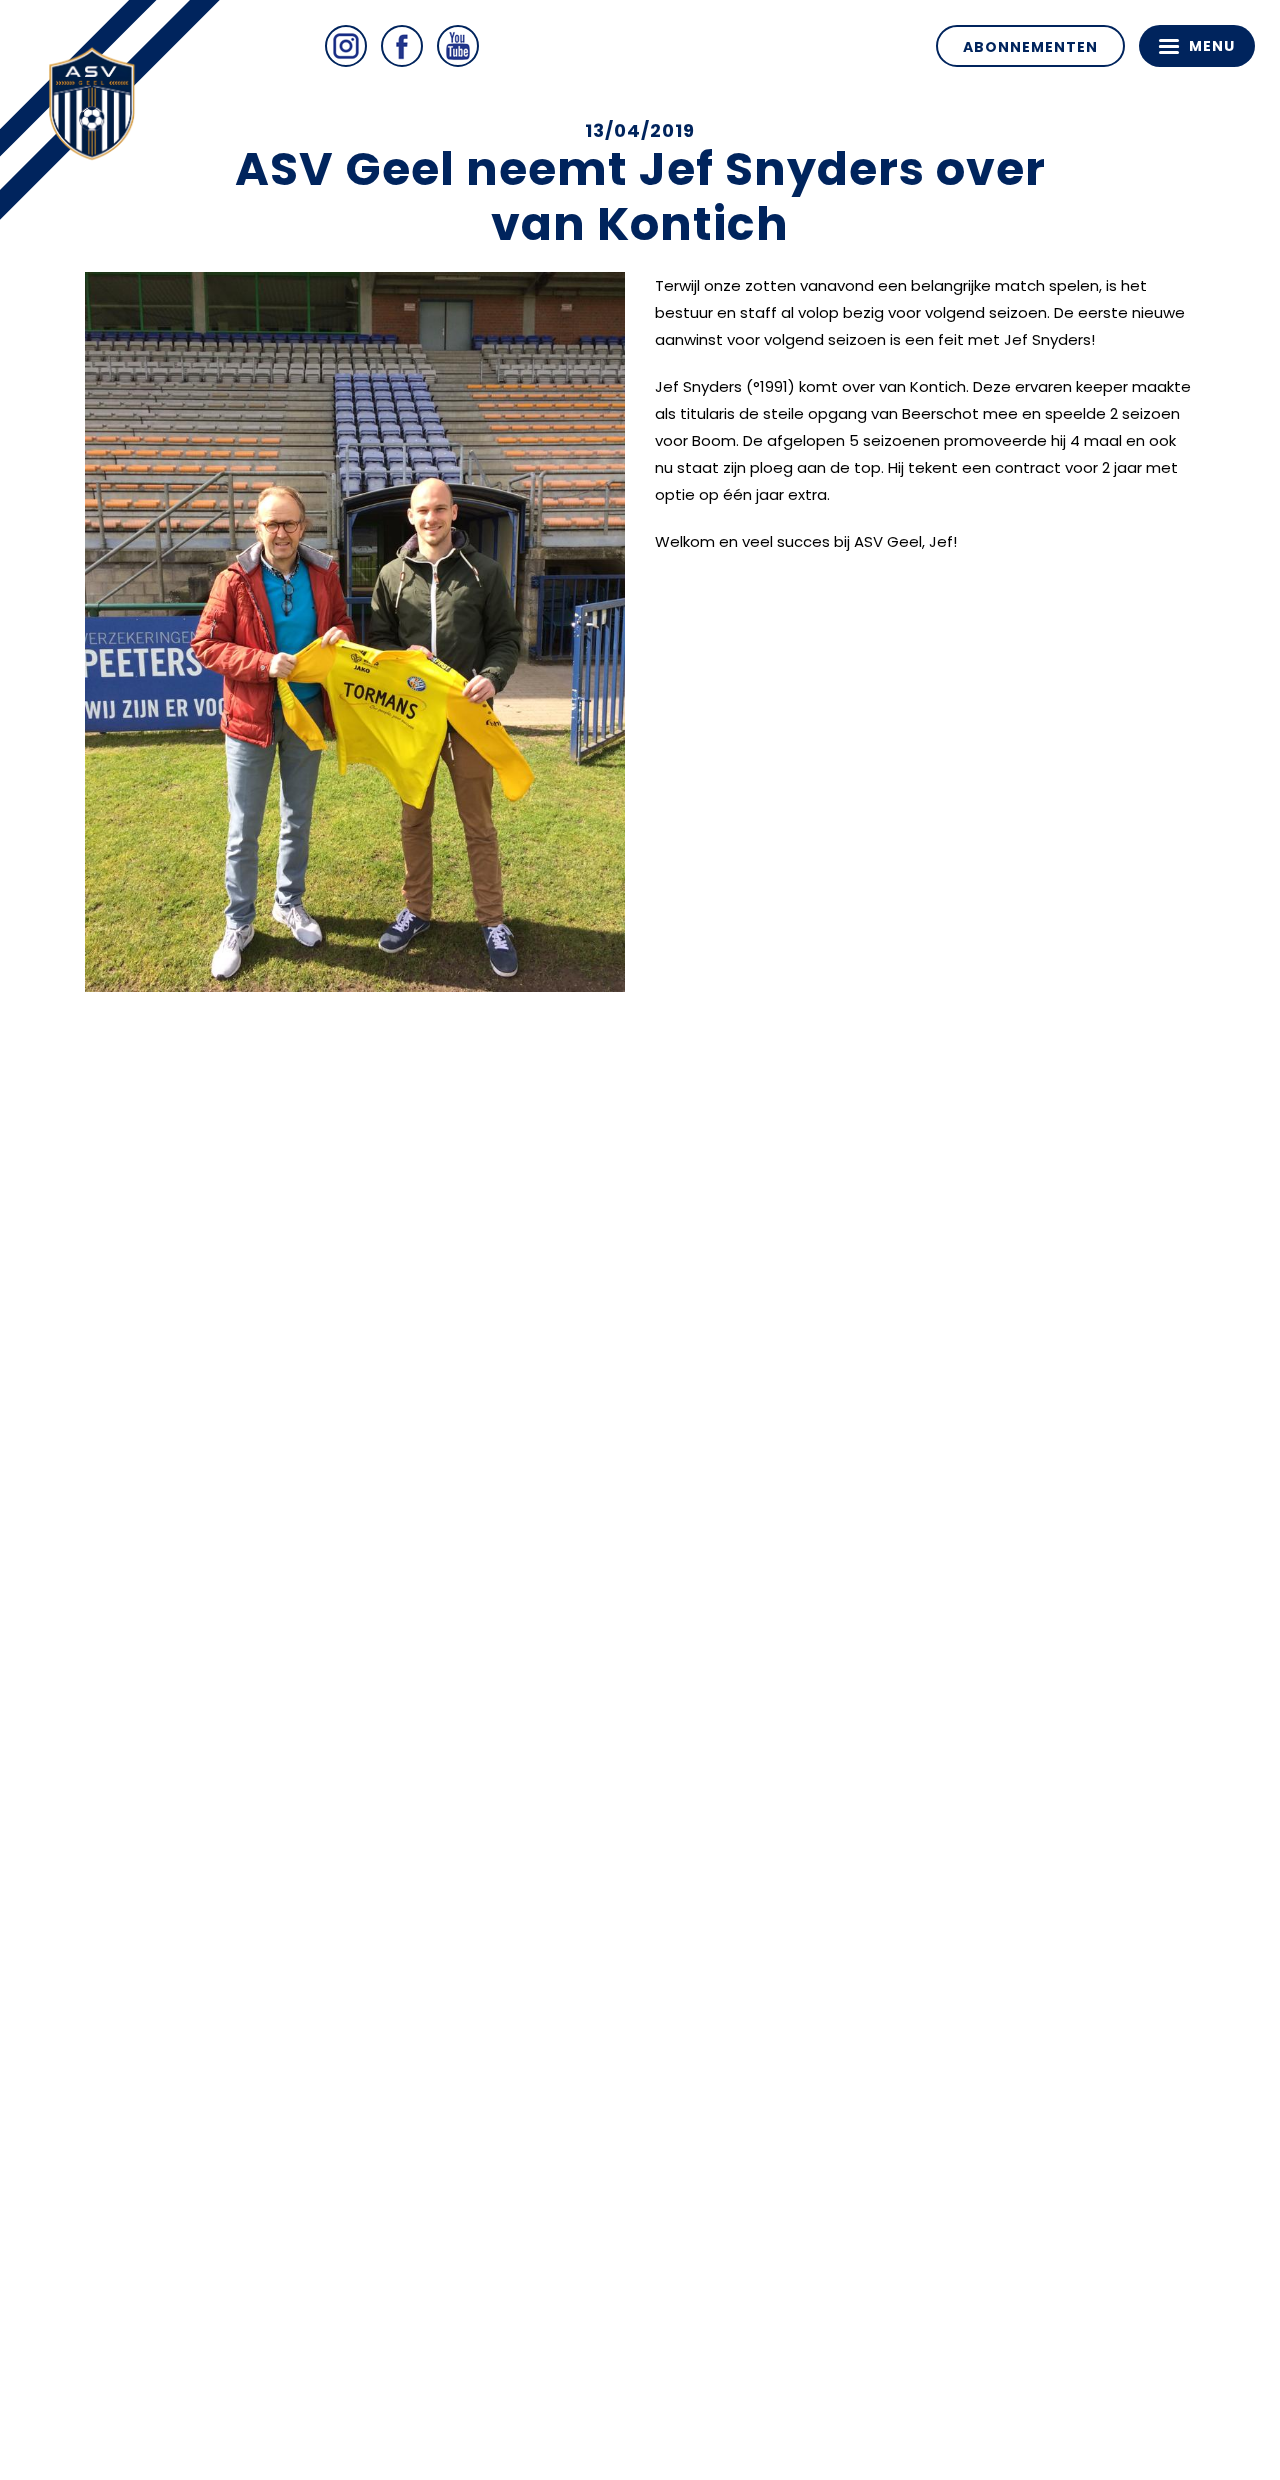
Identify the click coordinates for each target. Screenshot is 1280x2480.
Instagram (346, 46)
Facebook (402, 46)
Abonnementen (1030, 47)
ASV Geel (100, 110)
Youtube (458, 46)
